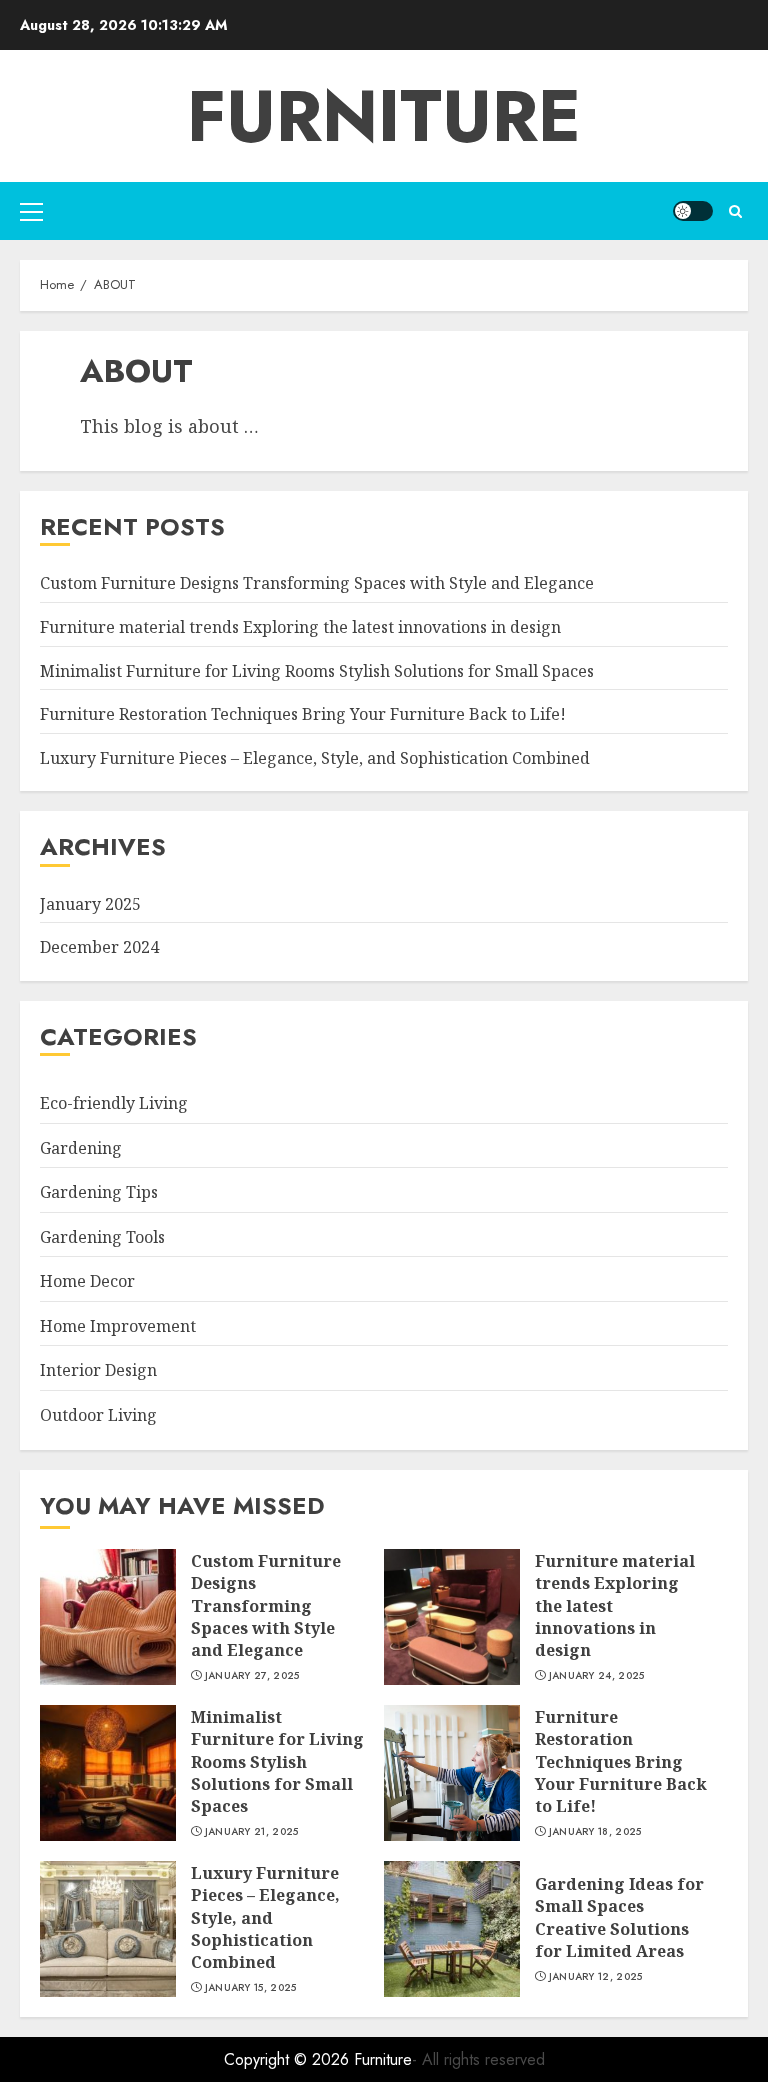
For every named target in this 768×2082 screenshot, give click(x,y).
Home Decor (87, 1281)
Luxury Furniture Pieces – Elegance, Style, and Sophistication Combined (315, 758)
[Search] (735, 211)
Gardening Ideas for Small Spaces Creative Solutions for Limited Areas (619, 1917)
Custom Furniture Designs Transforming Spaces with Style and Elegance (317, 583)
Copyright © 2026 (289, 2059)
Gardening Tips (99, 1192)
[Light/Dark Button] (693, 211)
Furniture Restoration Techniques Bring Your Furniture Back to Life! (303, 714)
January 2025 (90, 904)
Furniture (384, 116)
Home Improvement (118, 1326)
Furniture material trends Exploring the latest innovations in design (300, 627)
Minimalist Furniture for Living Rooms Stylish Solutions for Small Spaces (317, 671)
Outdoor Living (98, 1415)
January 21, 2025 (252, 1832)
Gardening (81, 1148)
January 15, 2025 (251, 1988)
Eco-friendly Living (114, 1103)
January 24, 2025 (597, 1676)
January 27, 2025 (252, 1676)
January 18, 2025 (595, 1832)
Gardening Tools (102, 1237)
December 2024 (99, 947)
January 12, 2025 (596, 1977)
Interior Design (98, 1370)
